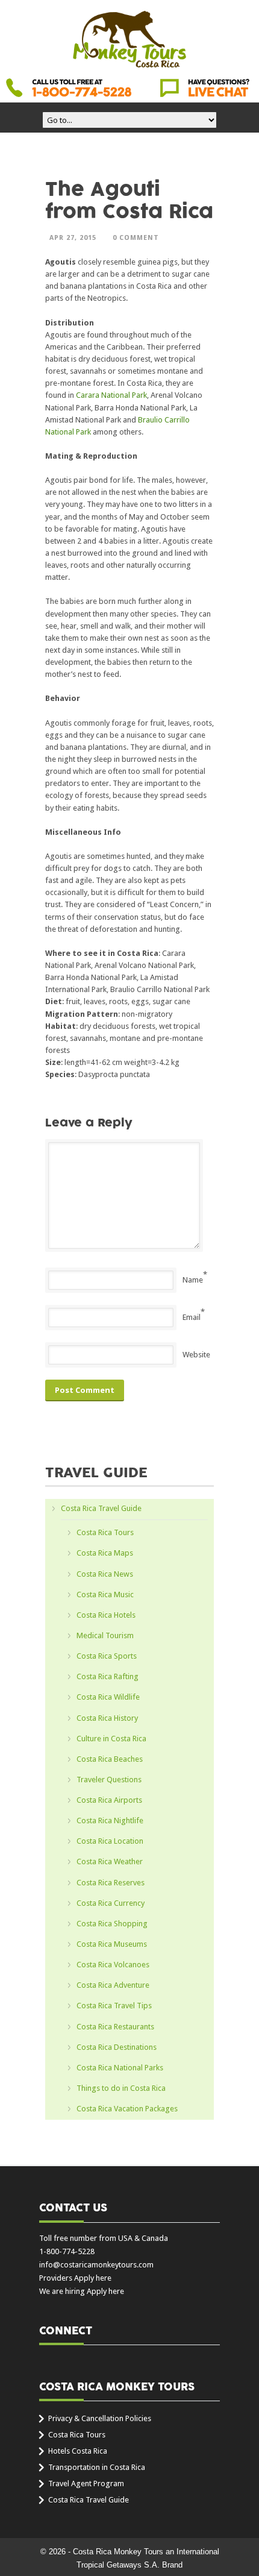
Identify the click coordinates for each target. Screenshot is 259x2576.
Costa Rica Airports (109, 1800)
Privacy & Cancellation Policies (100, 2418)
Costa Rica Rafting (108, 1676)
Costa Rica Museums (112, 1944)
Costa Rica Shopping (112, 1924)
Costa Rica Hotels (106, 1615)
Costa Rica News (105, 1574)
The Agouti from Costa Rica (129, 201)
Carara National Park (111, 395)
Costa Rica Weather (110, 1861)
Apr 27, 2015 (73, 238)
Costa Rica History (107, 1718)
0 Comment (136, 238)
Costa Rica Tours (105, 1532)
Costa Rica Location (110, 1841)
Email (192, 1317)
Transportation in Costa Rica (97, 2467)
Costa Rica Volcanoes (113, 1965)
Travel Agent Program (86, 2483)
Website (196, 1355)
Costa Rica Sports (107, 1656)
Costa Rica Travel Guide (101, 1508)
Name (193, 1280)
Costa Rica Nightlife (110, 1820)
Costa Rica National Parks (120, 2068)
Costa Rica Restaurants (115, 2027)
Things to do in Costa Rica (121, 2088)
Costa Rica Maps (105, 1553)
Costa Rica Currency (111, 1903)
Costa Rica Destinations (117, 2047)
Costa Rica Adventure (113, 1985)
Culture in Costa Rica (111, 1739)
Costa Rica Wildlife (108, 1697)
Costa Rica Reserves (111, 1883)
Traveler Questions (109, 1780)
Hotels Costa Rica (78, 2451)
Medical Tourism (105, 1635)
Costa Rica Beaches (110, 1759)
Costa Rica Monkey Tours (129, 40)
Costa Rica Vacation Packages (127, 2109)
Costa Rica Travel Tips (114, 2006)
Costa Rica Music (105, 1594)
